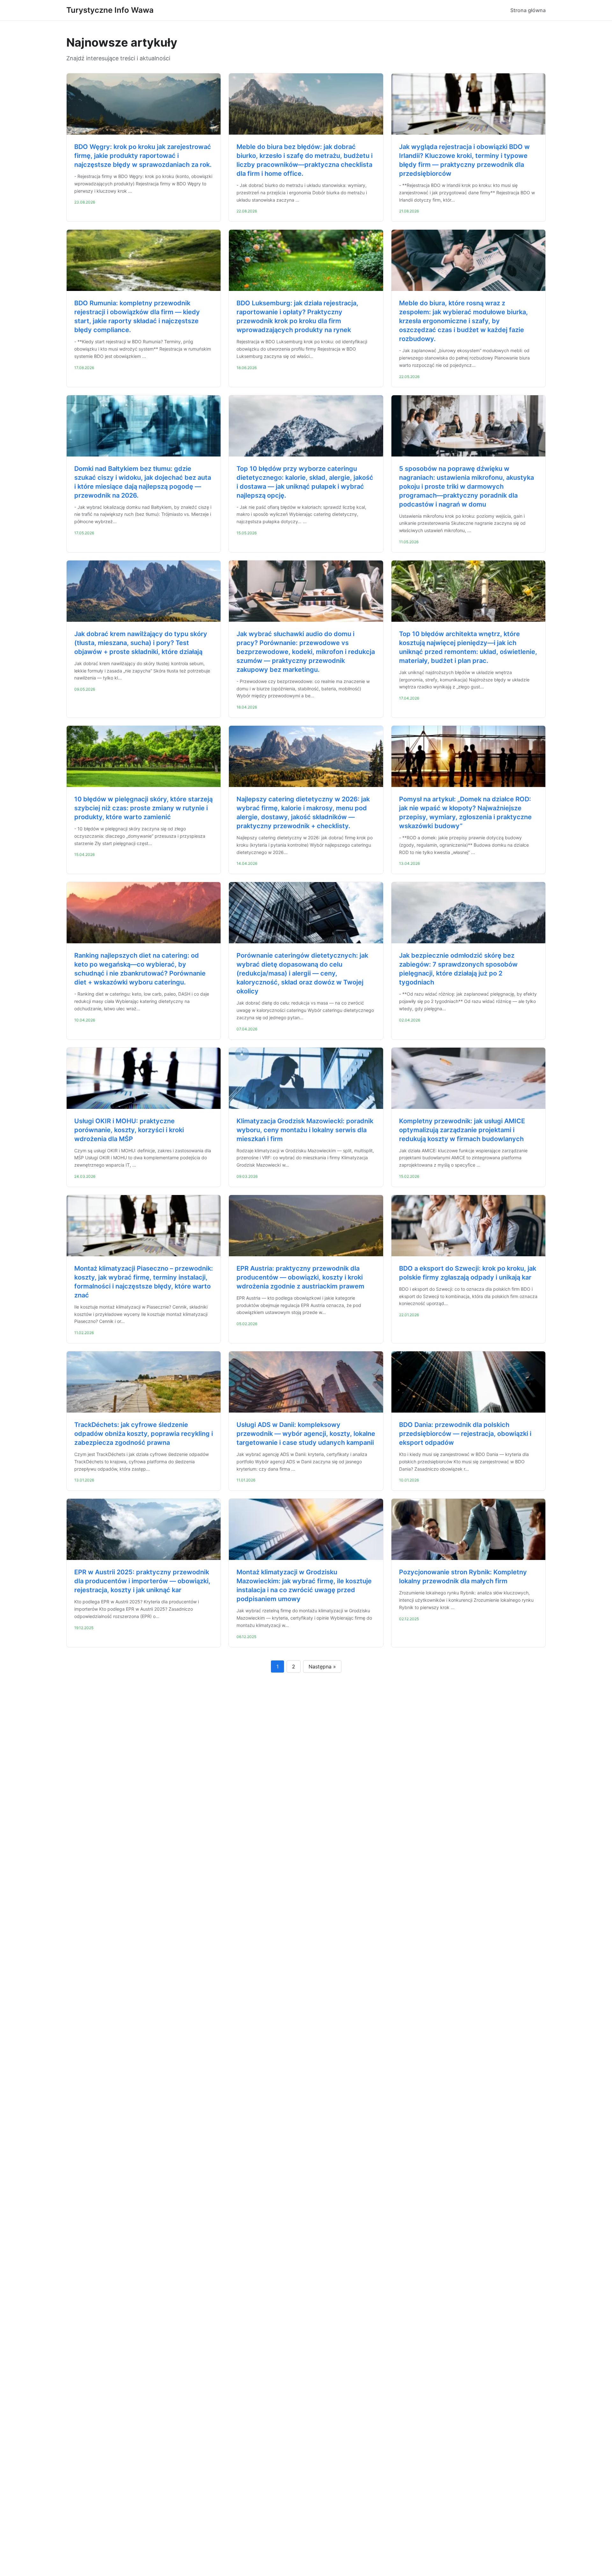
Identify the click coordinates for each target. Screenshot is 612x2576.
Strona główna (528, 10)
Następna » (322, 1667)
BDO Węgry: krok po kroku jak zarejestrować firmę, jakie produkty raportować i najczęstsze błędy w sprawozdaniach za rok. (143, 156)
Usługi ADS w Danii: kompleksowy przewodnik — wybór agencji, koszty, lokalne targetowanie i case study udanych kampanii (306, 1434)
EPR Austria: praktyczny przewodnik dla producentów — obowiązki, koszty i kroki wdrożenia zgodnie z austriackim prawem (300, 1277)
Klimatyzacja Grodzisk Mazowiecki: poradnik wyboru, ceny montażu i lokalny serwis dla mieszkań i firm (305, 1130)
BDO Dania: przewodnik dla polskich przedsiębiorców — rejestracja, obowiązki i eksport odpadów (465, 1434)
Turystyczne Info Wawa (110, 10)
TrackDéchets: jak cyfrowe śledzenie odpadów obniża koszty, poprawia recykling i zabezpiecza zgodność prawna (144, 1434)
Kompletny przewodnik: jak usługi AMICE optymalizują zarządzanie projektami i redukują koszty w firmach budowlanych (462, 1130)
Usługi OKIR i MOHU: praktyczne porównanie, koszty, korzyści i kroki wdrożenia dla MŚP (129, 1130)
